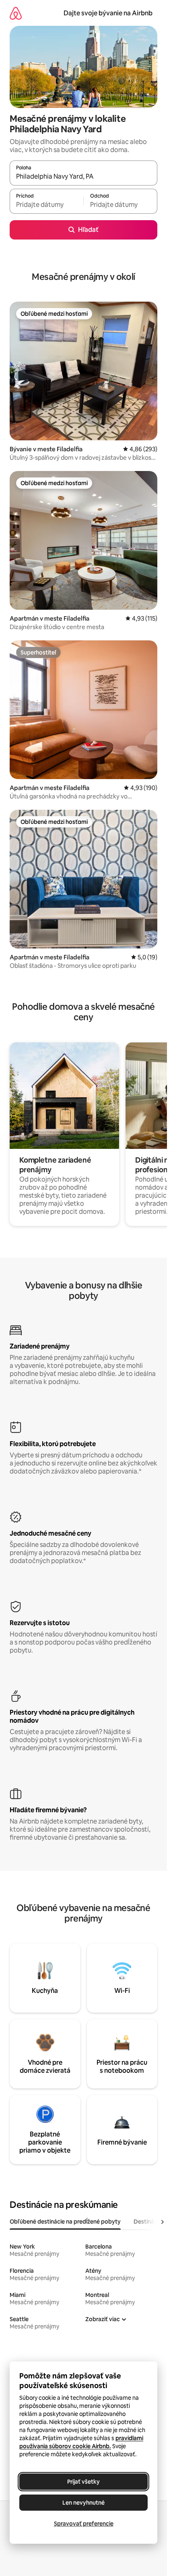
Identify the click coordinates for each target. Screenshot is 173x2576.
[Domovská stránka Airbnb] (16, 13)
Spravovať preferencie (84, 2524)
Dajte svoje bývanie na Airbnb (108, 13)
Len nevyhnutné (83, 2503)
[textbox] (46, 205)
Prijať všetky (83, 2482)
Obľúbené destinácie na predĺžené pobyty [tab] (65, 2222)
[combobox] (83, 177)
